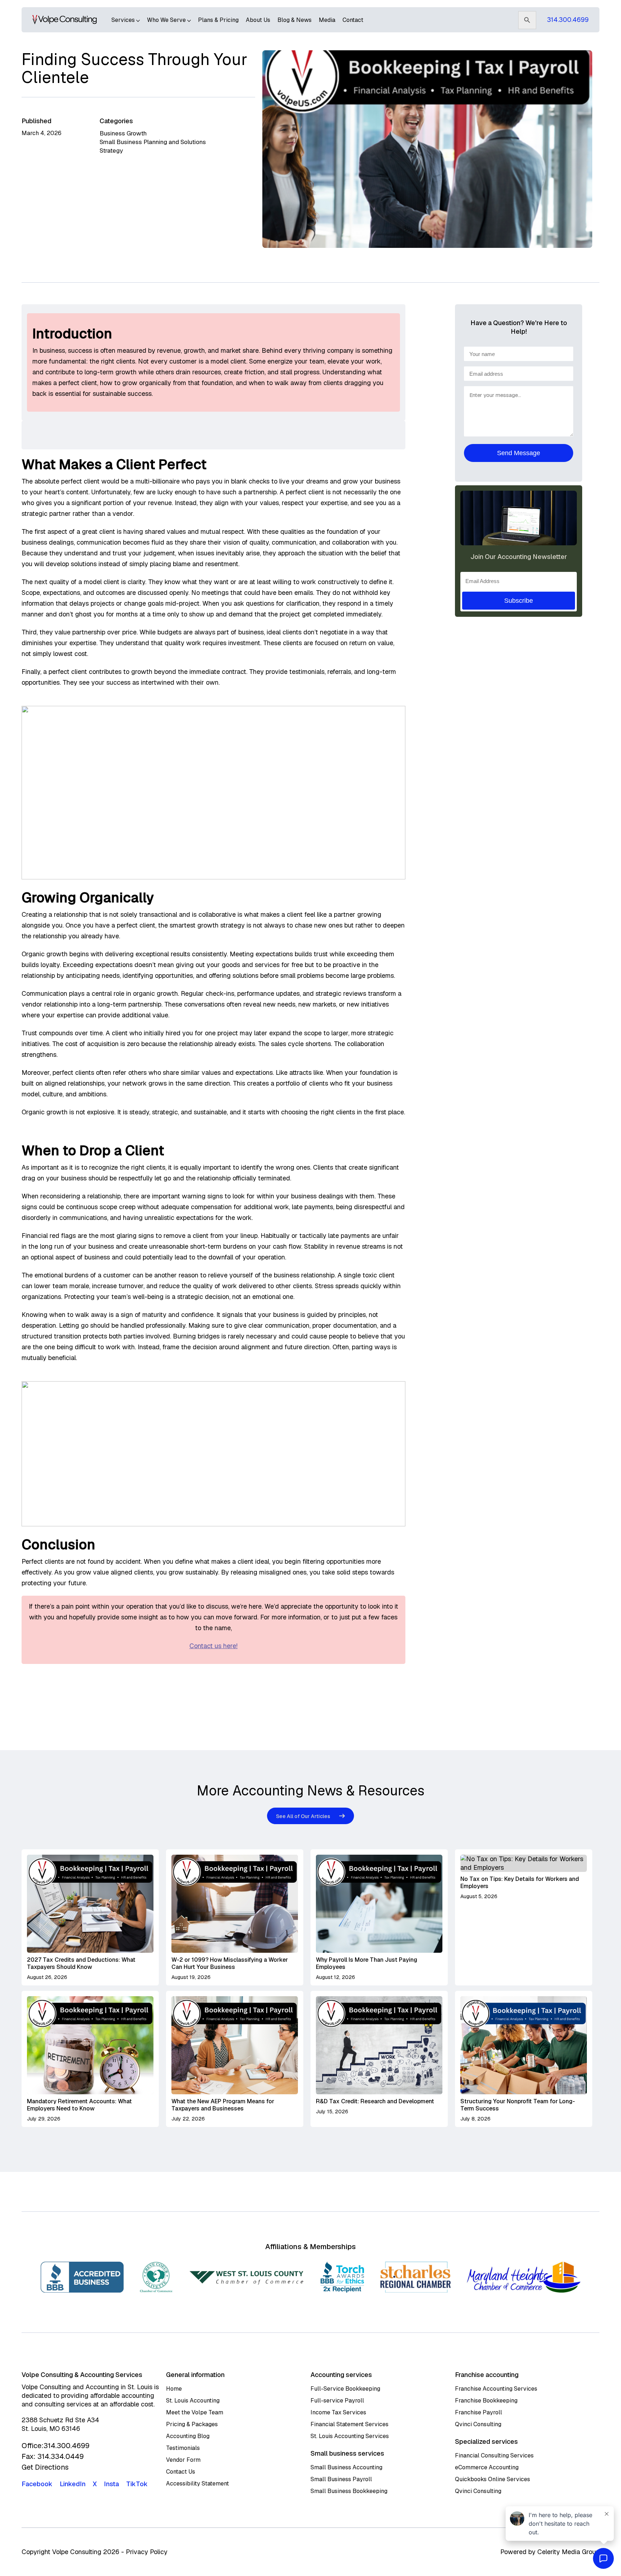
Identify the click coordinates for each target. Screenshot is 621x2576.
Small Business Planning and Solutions (153, 142)
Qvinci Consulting (478, 2424)
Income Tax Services (338, 2412)
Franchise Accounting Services (496, 2389)
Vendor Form (183, 2460)
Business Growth (123, 133)
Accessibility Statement (197, 2483)
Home (174, 2389)
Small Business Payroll (341, 2479)
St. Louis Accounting (193, 2401)
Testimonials (183, 2448)
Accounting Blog (188, 2436)
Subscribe (519, 601)
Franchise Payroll (479, 2412)
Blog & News (295, 20)
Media (327, 20)
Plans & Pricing (218, 20)
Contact (353, 20)
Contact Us (181, 2472)
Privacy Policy (147, 2552)
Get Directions (45, 2467)
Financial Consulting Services (494, 2455)
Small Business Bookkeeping (349, 2491)
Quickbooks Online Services (493, 2479)
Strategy (111, 151)
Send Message (519, 453)
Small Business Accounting (346, 2467)
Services (124, 20)
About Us (258, 20)
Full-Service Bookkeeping (345, 2389)
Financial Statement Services (349, 2424)
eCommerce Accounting (487, 2467)
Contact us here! (213, 1646)
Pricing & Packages (192, 2424)
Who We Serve (167, 20)
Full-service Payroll (337, 2401)
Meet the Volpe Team (195, 2412)
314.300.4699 (568, 20)
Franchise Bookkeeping (486, 2401)
